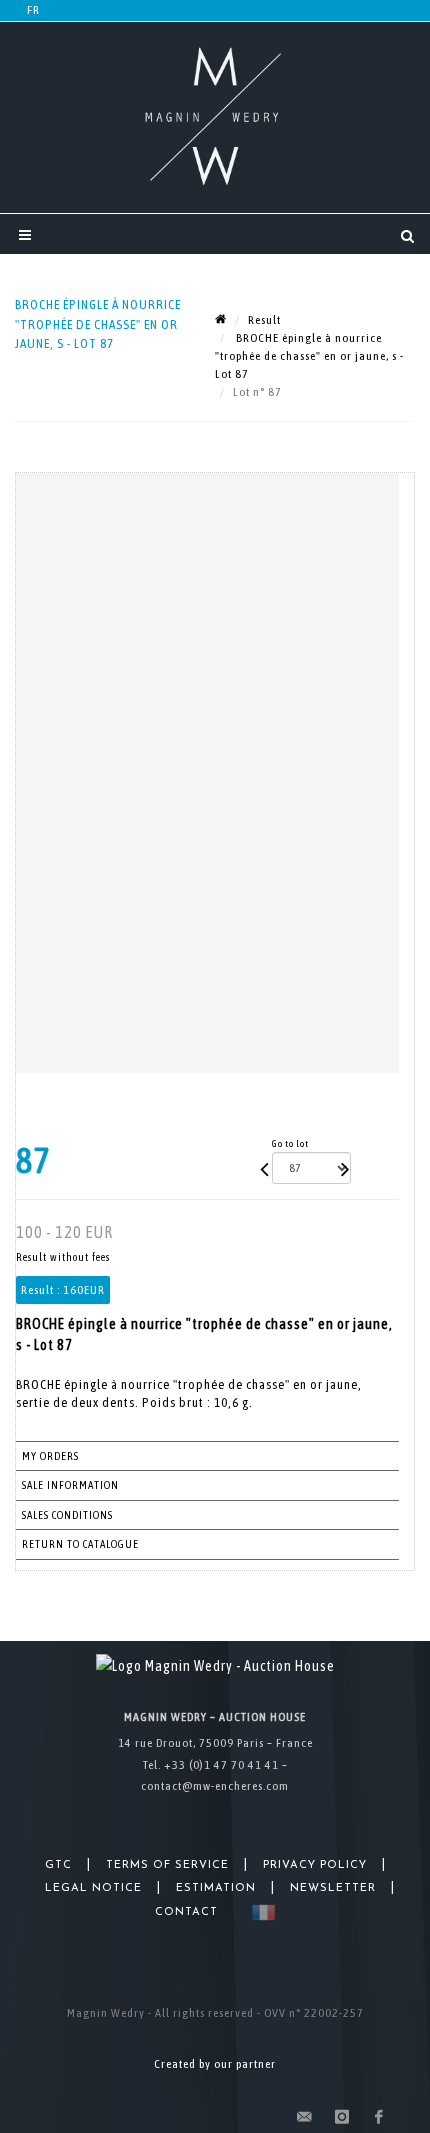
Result (264, 320)
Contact (186, 1912)
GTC (58, 1865)
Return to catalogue (80, 1544)
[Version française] (259, 1912)
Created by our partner (215, 2064)
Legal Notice (93, 1888)
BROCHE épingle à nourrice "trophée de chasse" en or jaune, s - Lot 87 (309, 356)
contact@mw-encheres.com (215, 1786)
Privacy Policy (315, 1865)
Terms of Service (167, 1865)
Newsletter (333, 1888)
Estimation (216, 1888)
